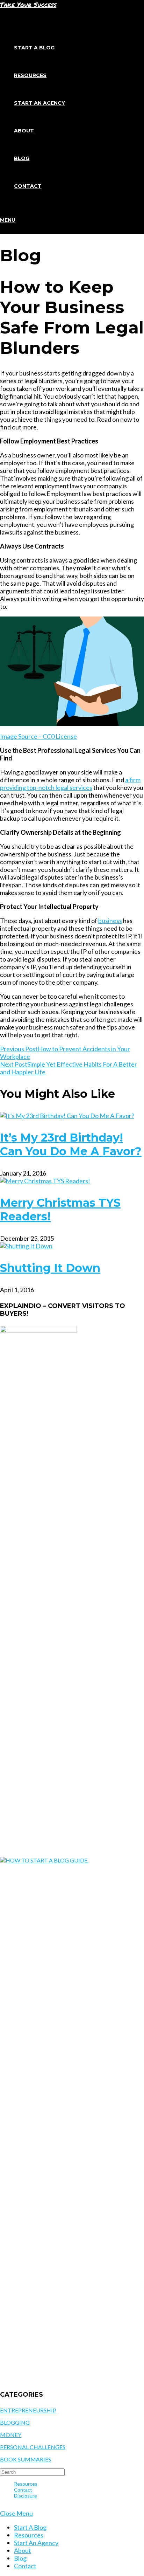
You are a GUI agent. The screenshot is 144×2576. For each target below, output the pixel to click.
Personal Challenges (33, 2447)
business (110, 921)
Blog (20, 2558)
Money (11, 2435)
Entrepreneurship (28, 2410)
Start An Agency (36, 2543)
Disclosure (26, 2496)
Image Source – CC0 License (38, 736)
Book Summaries (26, 2459)
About (23, 2550)
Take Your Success (28, 5)
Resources (26, 2484)
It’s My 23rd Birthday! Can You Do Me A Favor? (71, 1144)
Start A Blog (30, 2527)
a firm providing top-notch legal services (70, 784)
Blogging (15, 2422)
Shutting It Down (50, 1268)
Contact (23, 2490)
